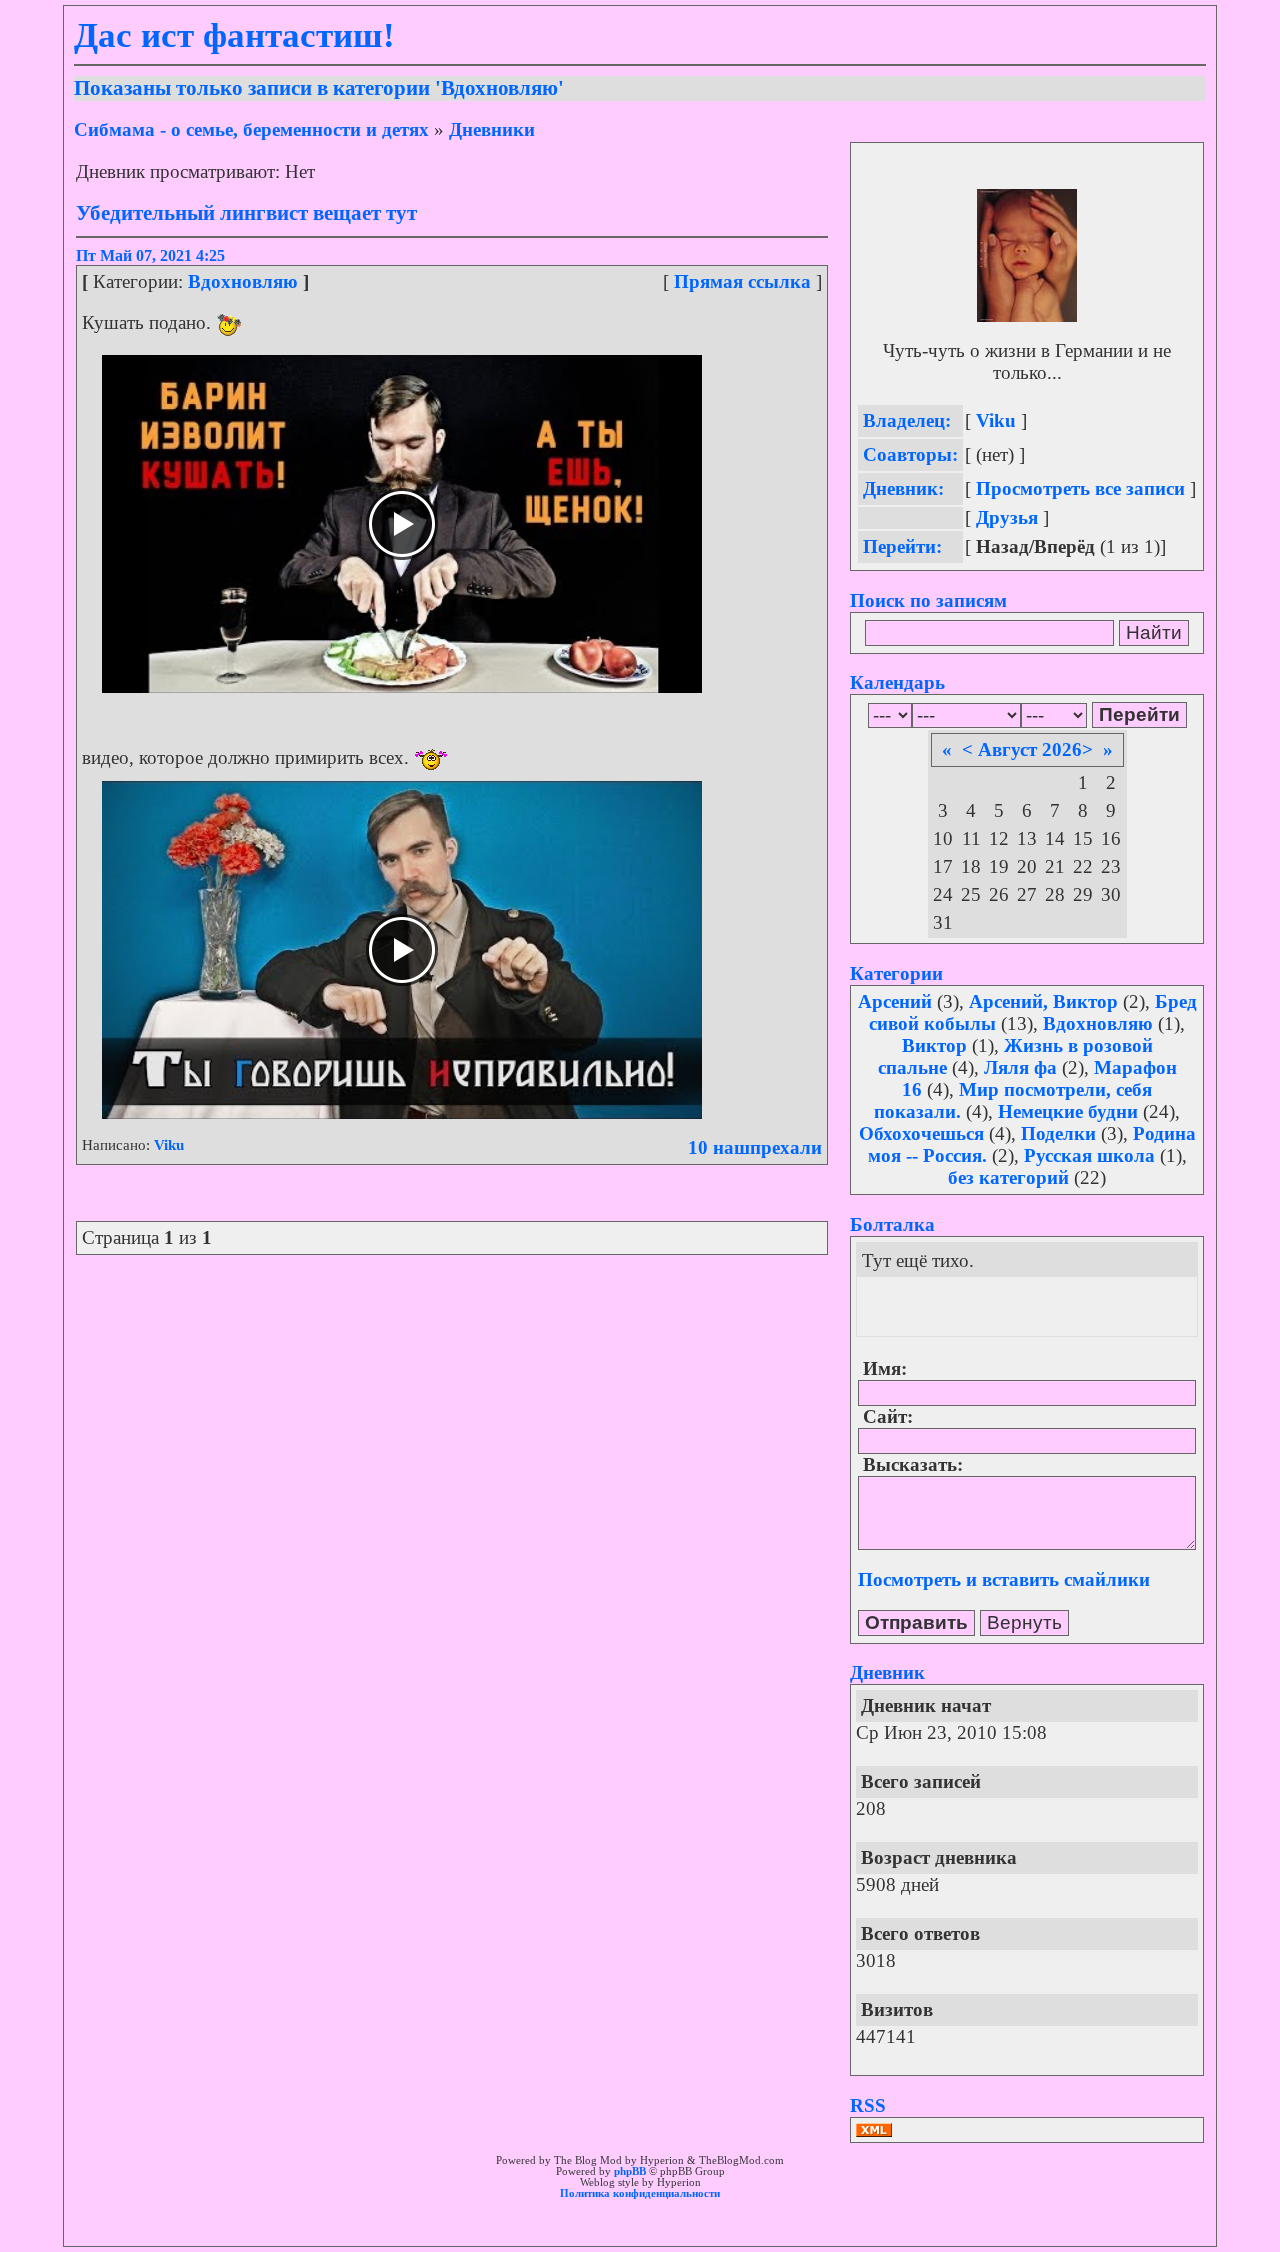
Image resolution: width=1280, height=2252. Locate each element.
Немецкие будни (1068, 1111)
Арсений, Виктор (1043, 1001)
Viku (169, 1145)
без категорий (1008, 1177)
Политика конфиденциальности (640, 2193)
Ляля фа (1020, 1067)
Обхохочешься (921, 1133)
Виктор (934, 1045)
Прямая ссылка (742, 281)
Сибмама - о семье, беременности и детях (251, 129)
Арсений (895, 1001)
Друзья (1007, 517)
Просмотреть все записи (1080, 488)
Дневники (492, 129)
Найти (1154, 632)
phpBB (630, 2171)
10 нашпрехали (755, 1147)
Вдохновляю (243, 281)
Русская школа (1089, 1155)
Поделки (1058, 1133)
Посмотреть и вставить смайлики (1004, 1579)
